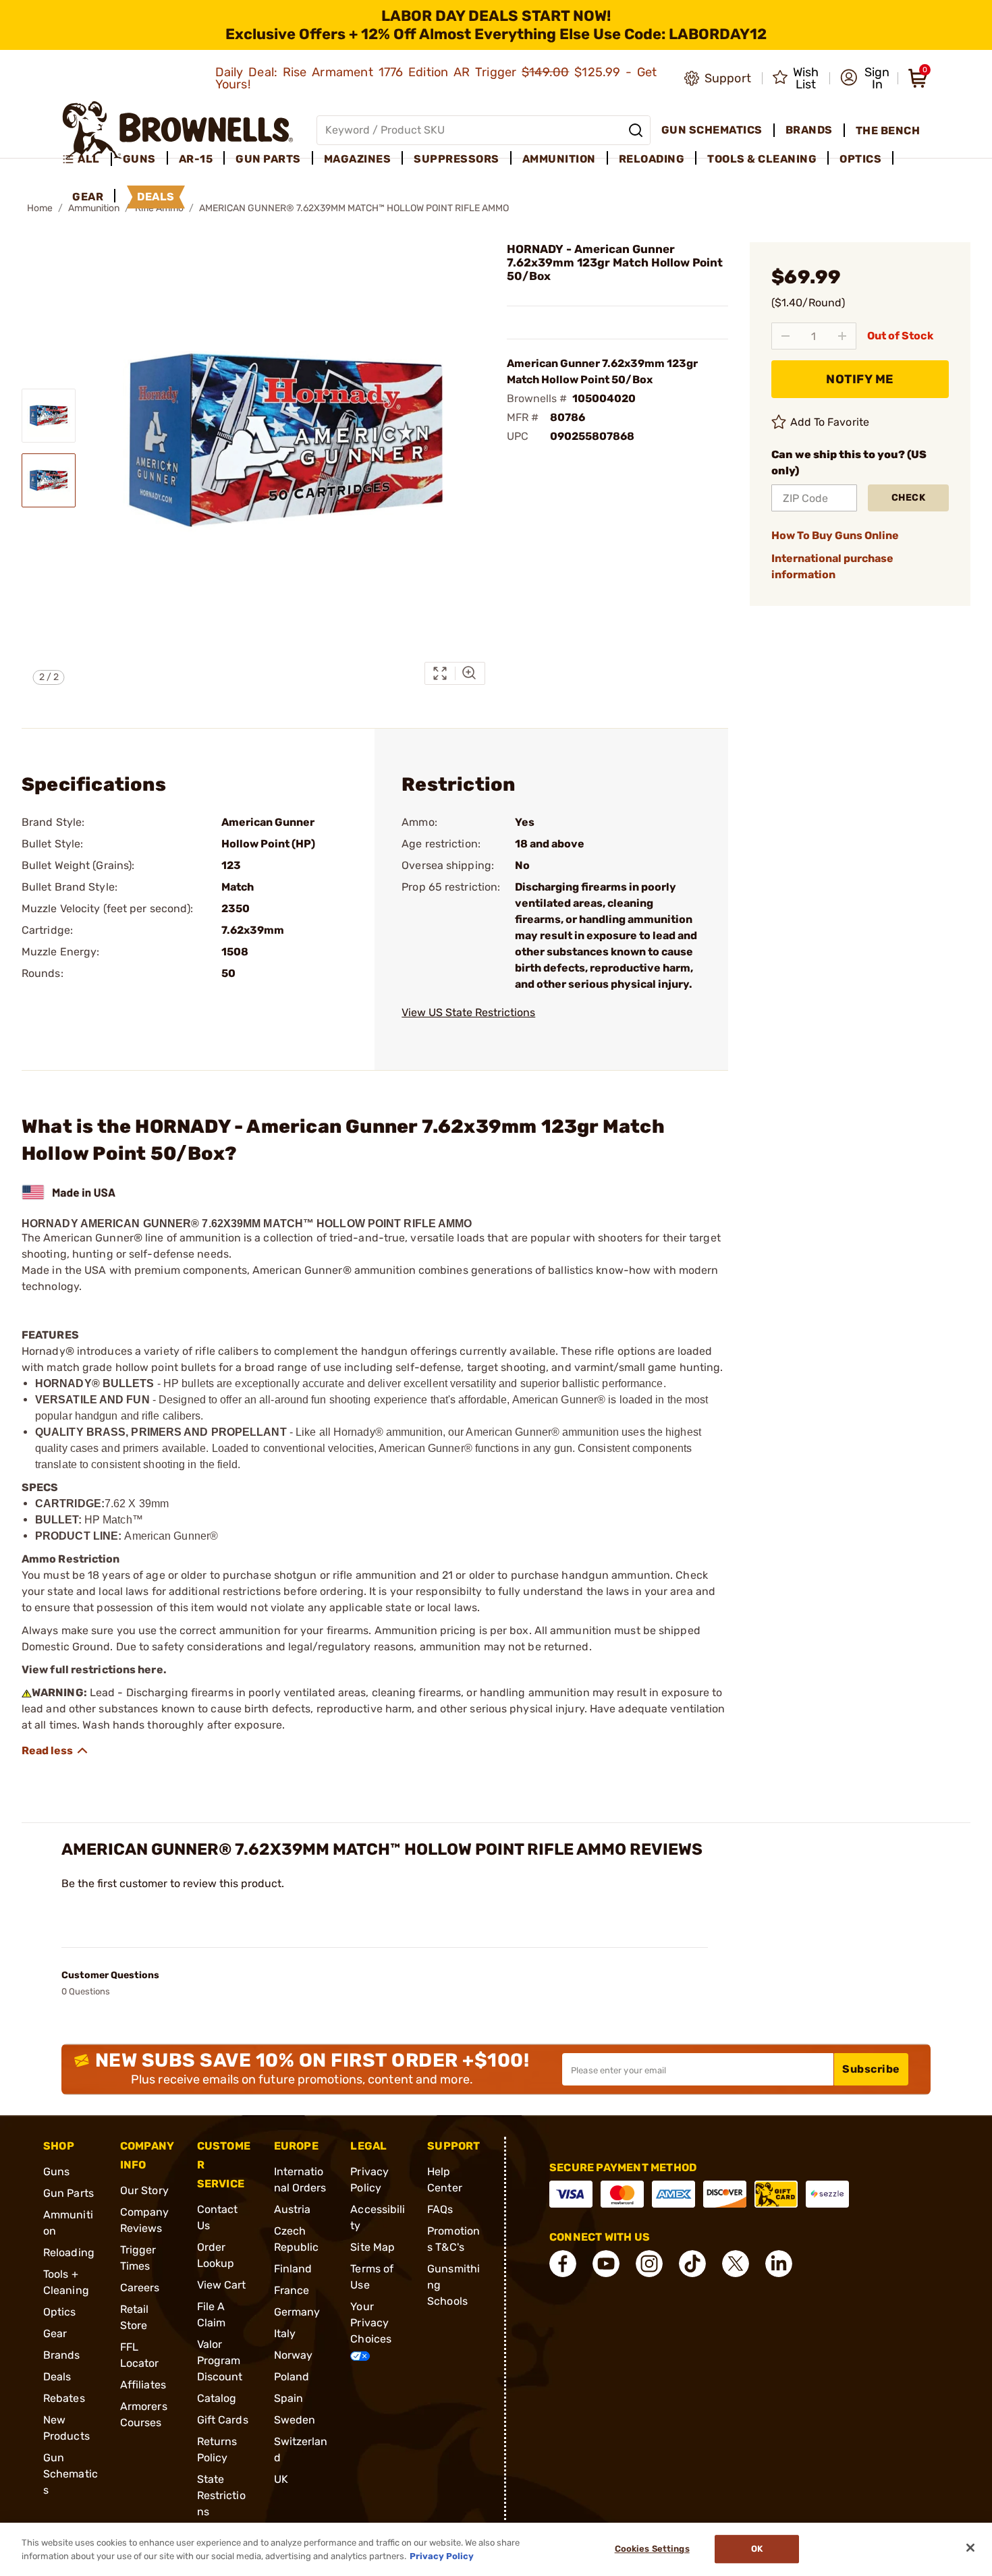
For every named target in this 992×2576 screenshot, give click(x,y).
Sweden (295, 2420)
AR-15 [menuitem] (196, 159)
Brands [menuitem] (809, 130)
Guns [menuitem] (139, 159)
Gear (55, 2333)
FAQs (440, 2209)
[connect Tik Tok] (692, 2264)
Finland (293, 2269)
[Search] (636, 130)
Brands (62, 2355)
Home (40, 208)
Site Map (373, 2247)
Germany (297, 2312)
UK (281, 2479)
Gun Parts (68, 2193)
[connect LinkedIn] (779, 2264)
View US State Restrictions (468, 1012)
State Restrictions (221, 2495)
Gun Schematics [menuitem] (712, 130)
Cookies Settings (652, 2549)
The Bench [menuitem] (888, 131)
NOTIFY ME (860, 379)
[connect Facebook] (563, 2264)
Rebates (64, 2398)
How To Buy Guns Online (835, 535)
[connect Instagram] (649, 2264)
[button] (865, 78)
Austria (293, 2209)
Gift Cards (223, 2420)
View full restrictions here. (94, 1670)
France (292, 2290)
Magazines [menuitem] (358, 159)
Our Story (144, 2190)
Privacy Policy (442, 2555)
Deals (57, 2377)
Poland (292, 2377)
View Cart (222, 2285)
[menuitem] (87, 159)
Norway (294, 2355)
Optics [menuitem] (860, 159)
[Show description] (55, 1751)
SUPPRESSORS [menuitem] (457, 159)
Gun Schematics (71, 2474)
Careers (140, 2288)
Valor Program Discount (220, 2360)
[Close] (970, 2548)
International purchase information (832, 566)
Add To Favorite (830, 422)
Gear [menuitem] (88, 197)
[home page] (178, 130)
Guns (56, 2172)
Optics (60, 2312)
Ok (757, 2549)
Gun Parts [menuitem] (268, 159)
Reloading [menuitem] (652, 159)
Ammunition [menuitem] (559, 159)
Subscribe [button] (871, 2069)
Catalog (217, 2398)
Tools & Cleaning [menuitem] (762, 159)
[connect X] (736, 2264)
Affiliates (143, 2385)
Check (909, 498)
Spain (289, 2398)
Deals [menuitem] (156, 197)
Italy (285, 2333)
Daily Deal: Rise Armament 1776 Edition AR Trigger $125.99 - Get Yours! (436, 78)
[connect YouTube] (606, 2264)
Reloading (69, 2252)
